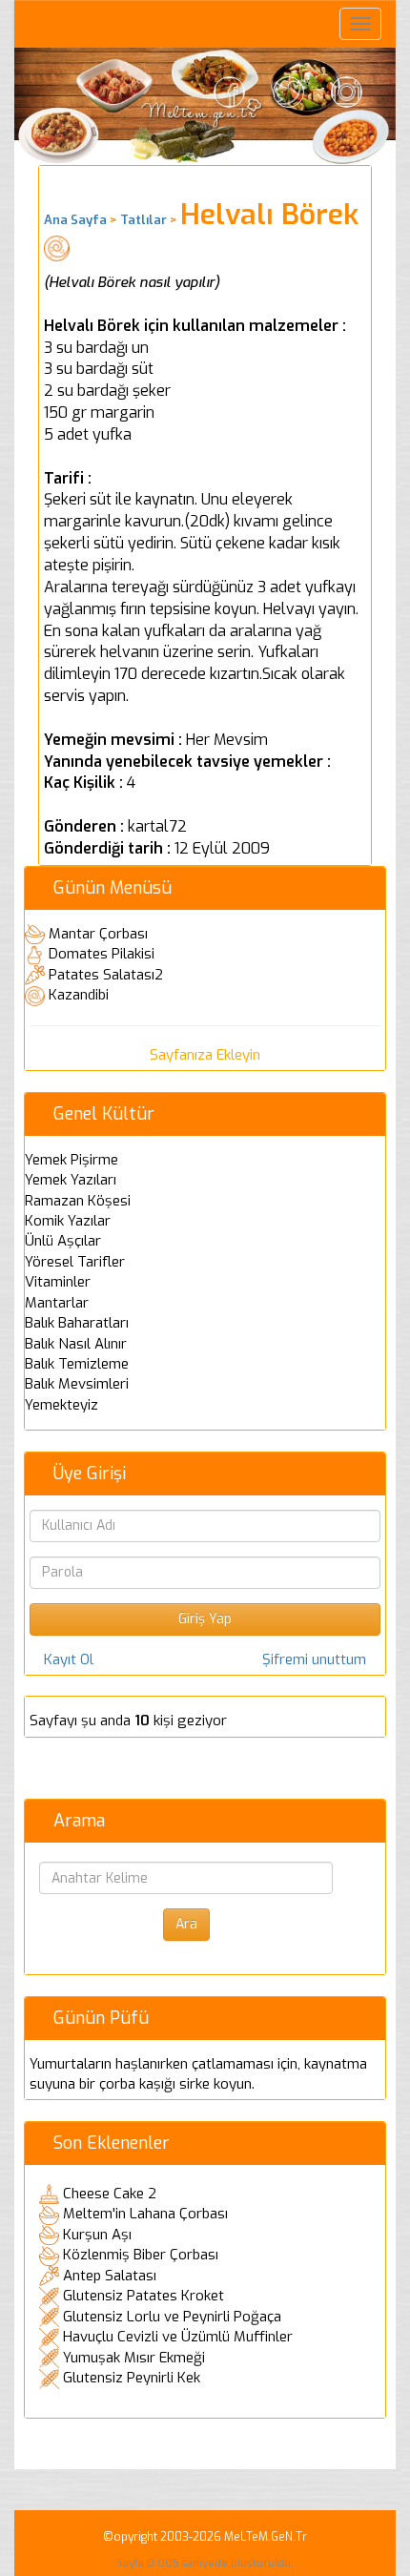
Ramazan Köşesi (78, 1201)
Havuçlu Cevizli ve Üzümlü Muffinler (178, 2337)
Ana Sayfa (75, 220)
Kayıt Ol (69, 1659)
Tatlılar (143, 220)
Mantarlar (57, 1303)
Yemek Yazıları (71, 1180)
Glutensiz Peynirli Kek (132, 2378)
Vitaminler (58, 1282)
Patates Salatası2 (106, 975)
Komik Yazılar (68, 1221)
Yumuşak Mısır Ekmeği (134, 2358)
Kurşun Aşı (97, 2235)
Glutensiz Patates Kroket (143, 2296)
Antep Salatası (110, 2276)
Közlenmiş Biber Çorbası (141, 2255)
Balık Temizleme (77, 1364)
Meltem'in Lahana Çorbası (145, 2214)
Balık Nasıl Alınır (76, 1344)
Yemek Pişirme (72, 1160)
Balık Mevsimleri (77, 1384)
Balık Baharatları (77, 1323)
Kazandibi (79, 995)
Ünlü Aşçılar (63, 1241)
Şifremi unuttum (314, 1659)
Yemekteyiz (61, 1405)
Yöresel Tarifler (75, 1262)
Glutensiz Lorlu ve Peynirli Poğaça (172, 2317)
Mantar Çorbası (98, 934)
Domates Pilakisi (102, 954)
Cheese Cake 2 (110, 2194)
